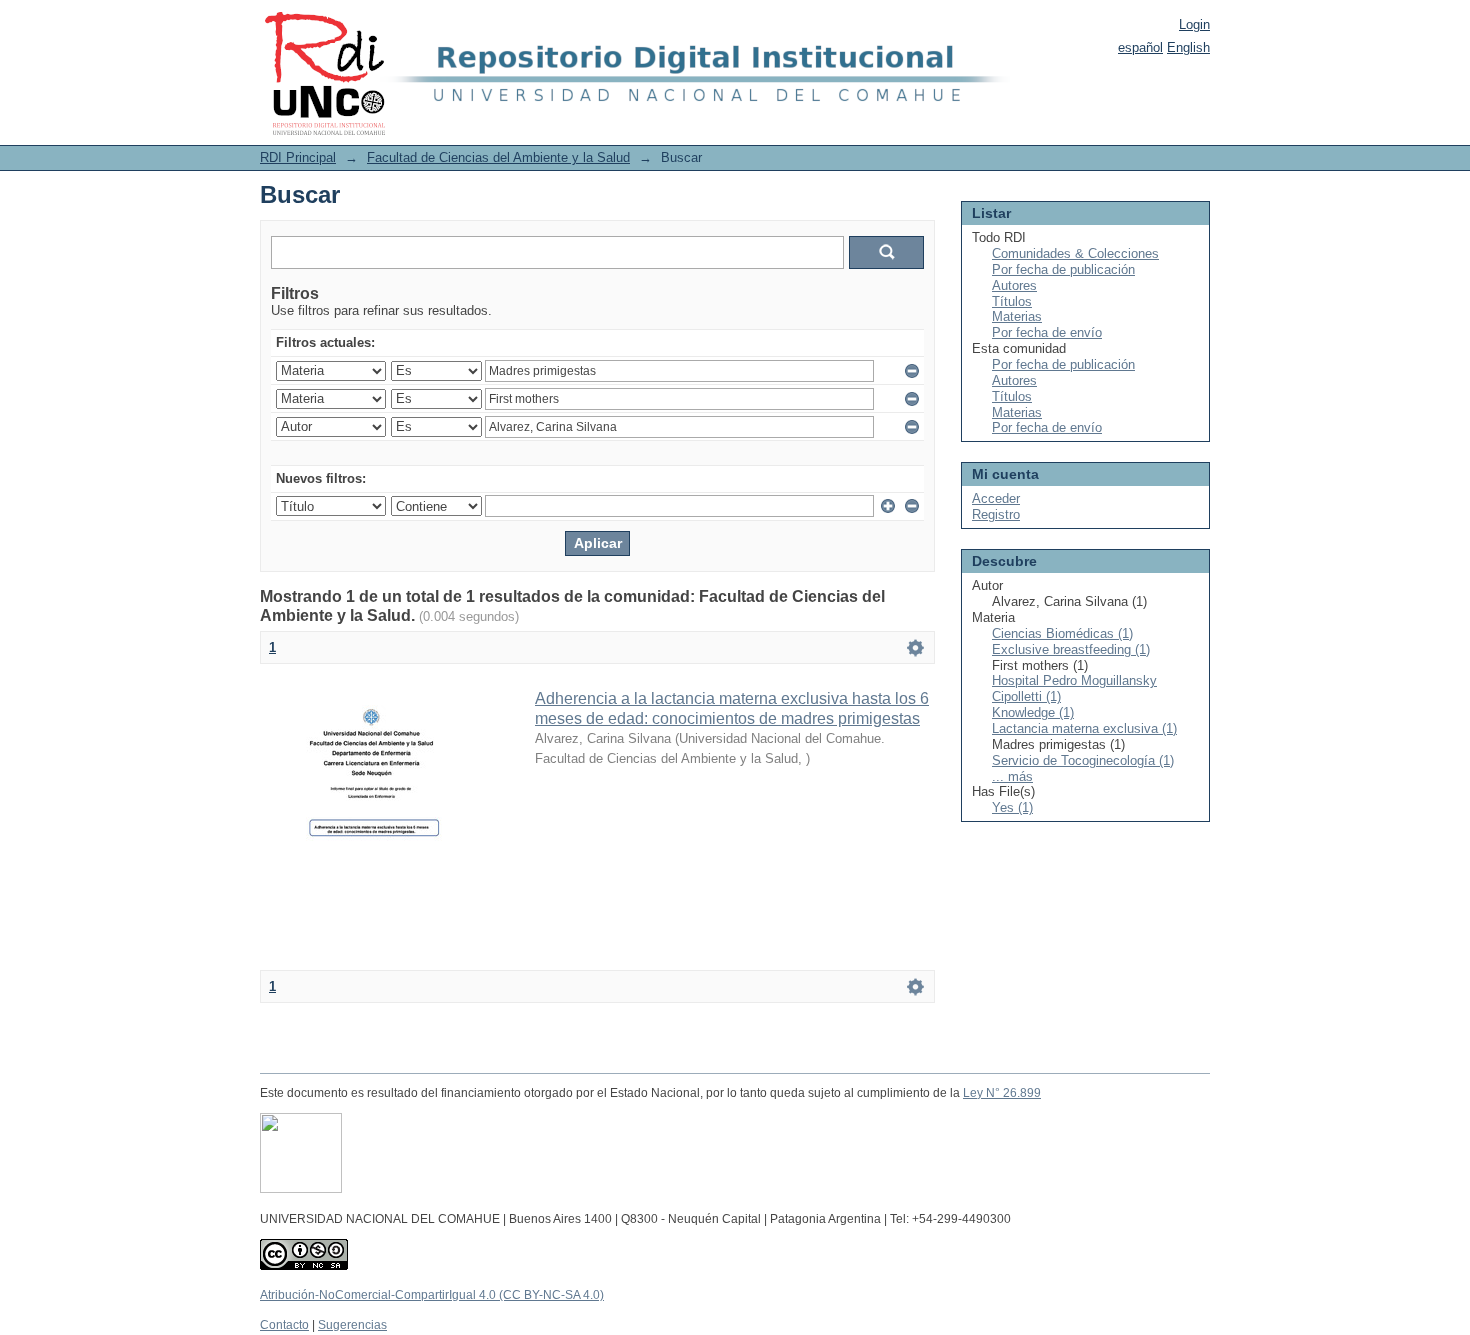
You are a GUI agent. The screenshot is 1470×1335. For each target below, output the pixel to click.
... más (1012, 776)
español (1140, 47)
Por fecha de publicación (1063, 269)
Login (1194, 24)
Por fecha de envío (1047, 332)
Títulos (1012, 301)
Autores (1014, 285)
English (1188, 47)
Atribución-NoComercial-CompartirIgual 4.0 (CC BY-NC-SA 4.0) (432, 1295)
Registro (996, 514)
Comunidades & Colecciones (1075, 253)
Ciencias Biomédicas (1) (1062, 633)
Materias (1017, 316)
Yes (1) (1012, 807)
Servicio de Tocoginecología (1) (1083, 760)
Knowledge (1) (1033, 712)
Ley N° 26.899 (1002, 1093)
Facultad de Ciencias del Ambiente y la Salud (498, 157)
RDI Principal (298, 157)
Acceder (996, 498)
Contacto (284, 1325)
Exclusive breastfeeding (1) (1071, 649)
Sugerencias (352, 1325)
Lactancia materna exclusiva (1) (1084, 728)
